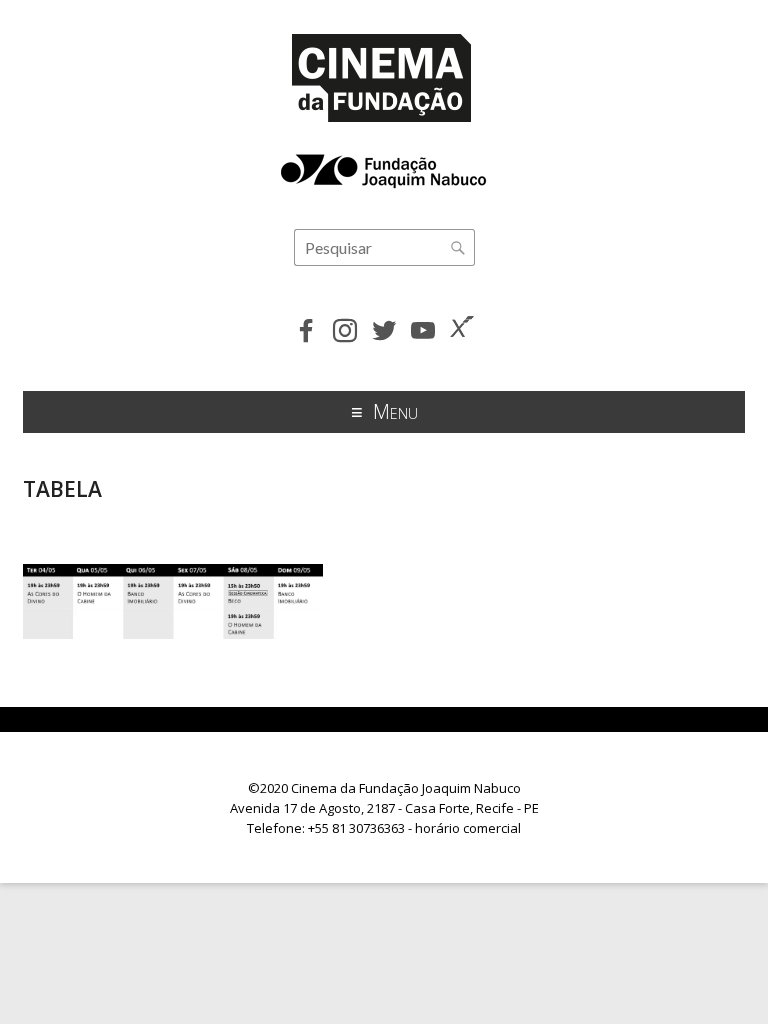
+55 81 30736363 (356, 828)
